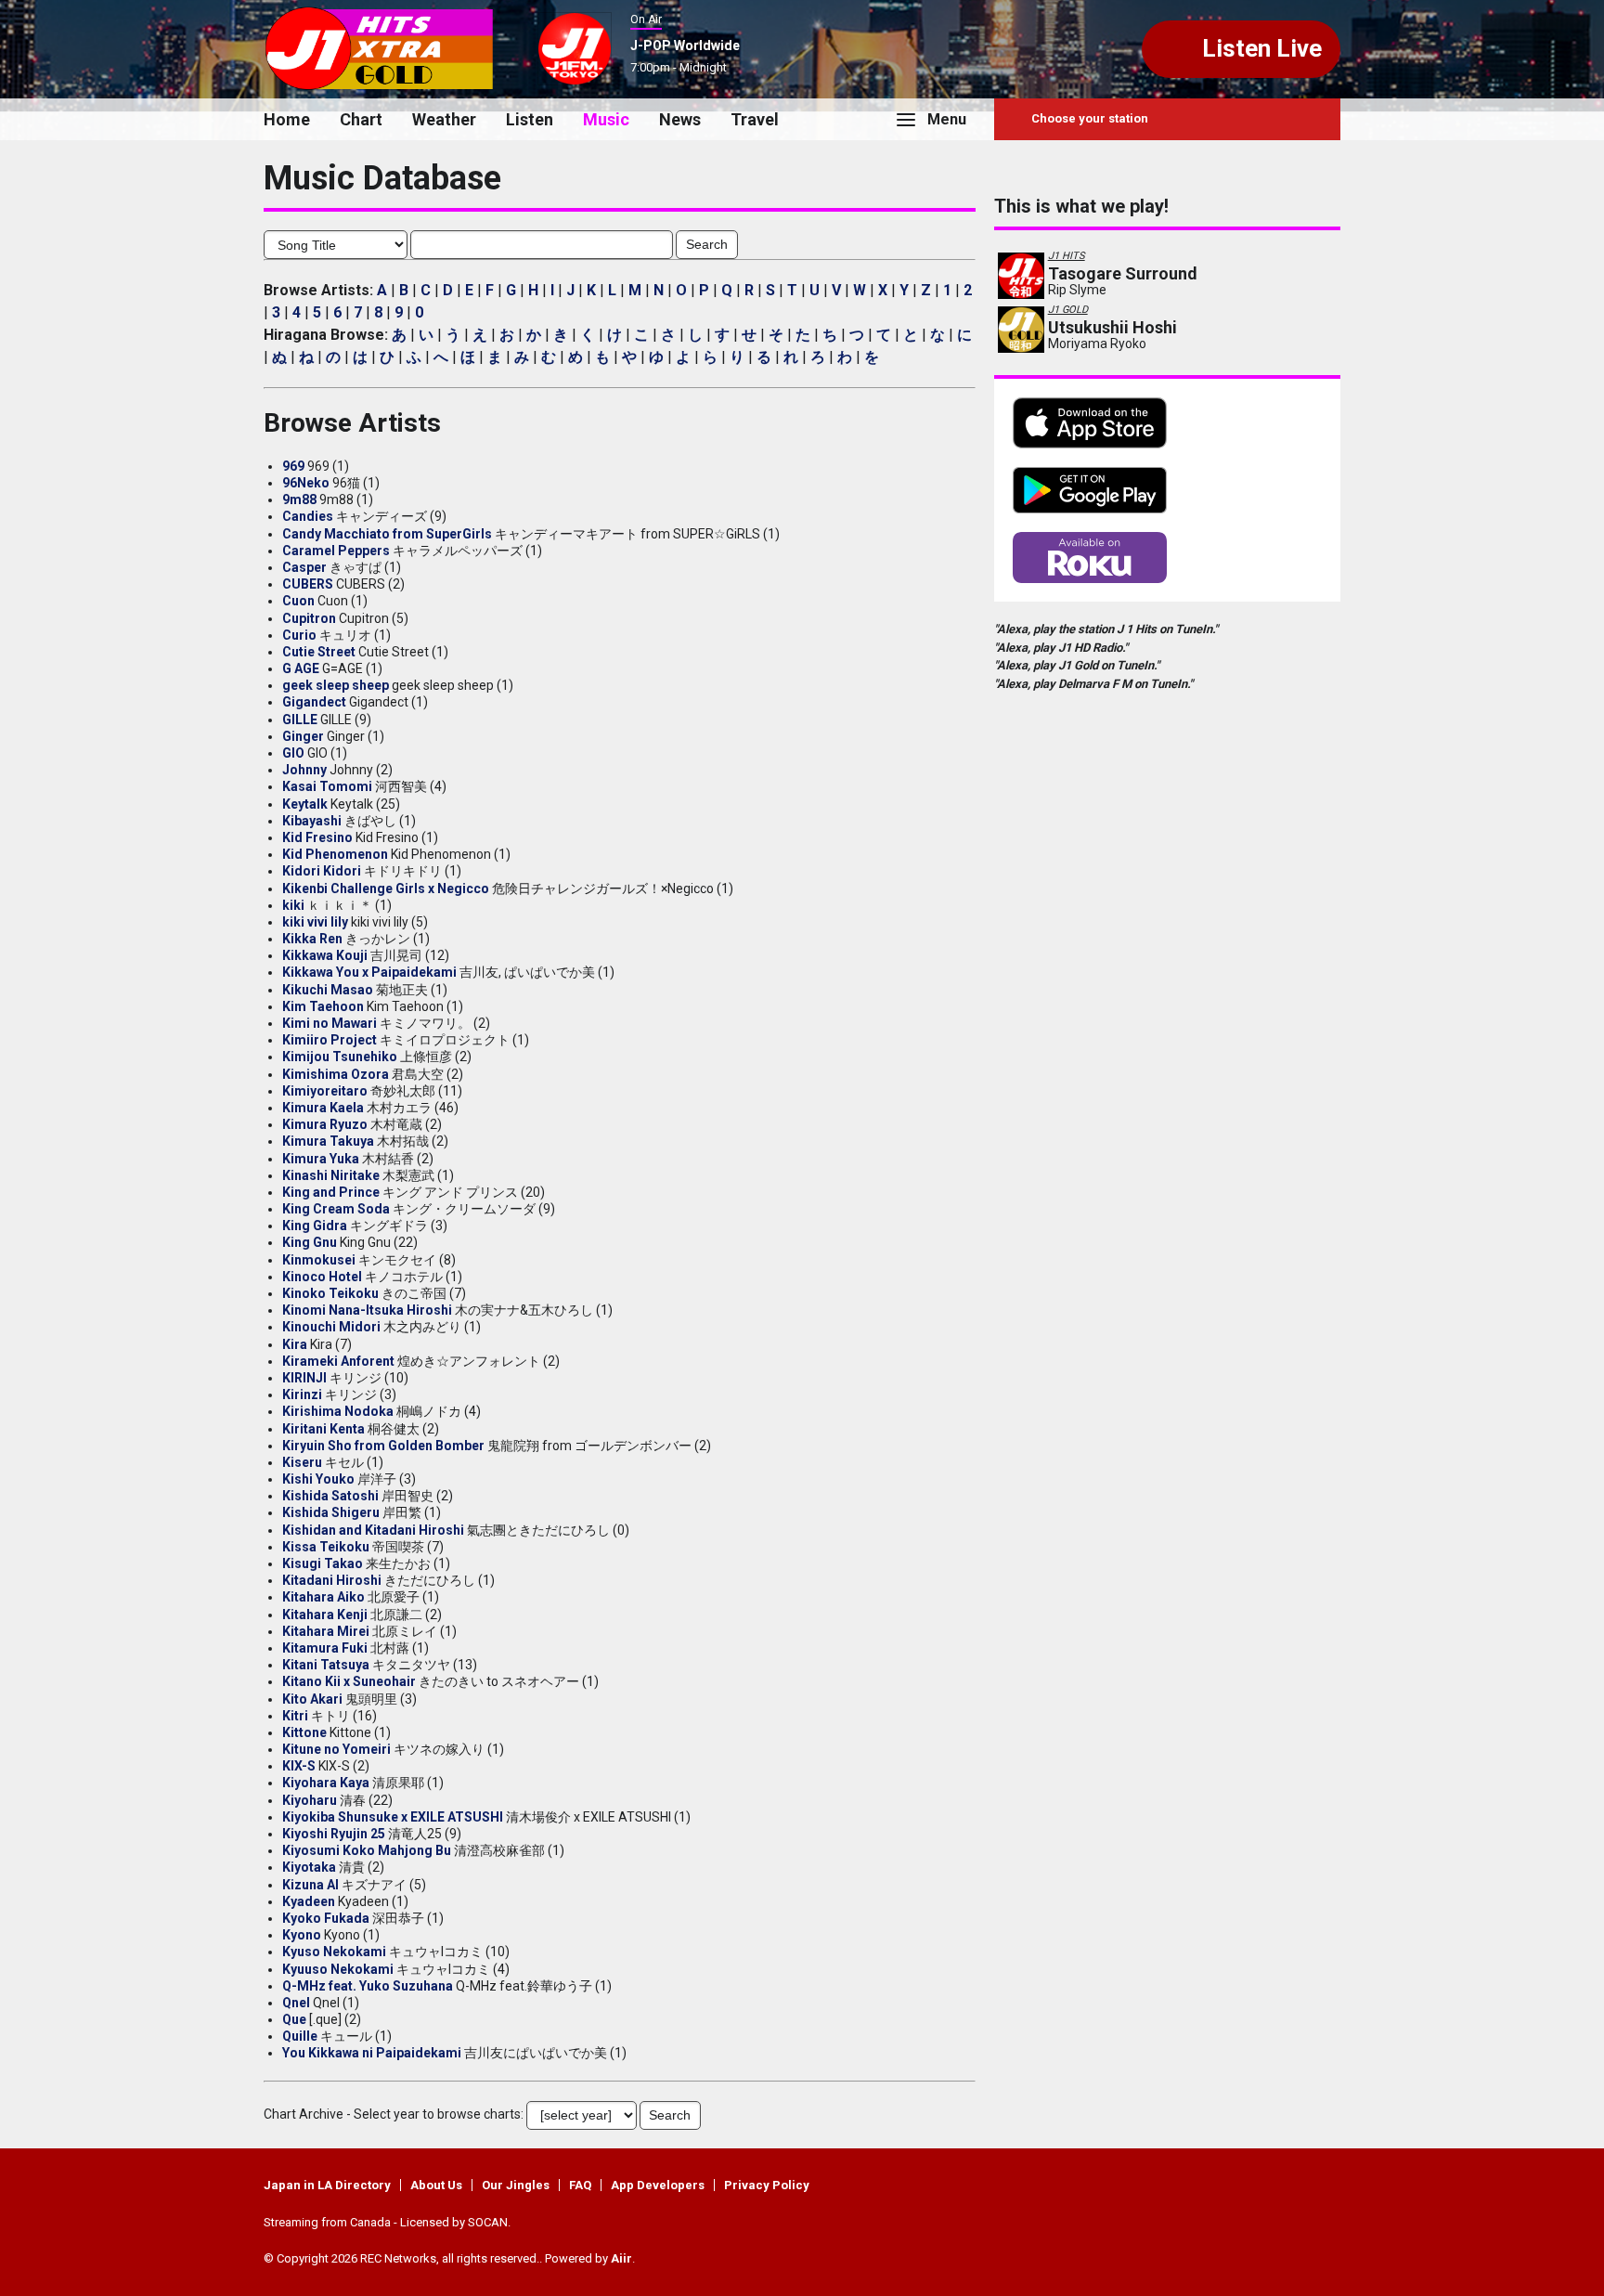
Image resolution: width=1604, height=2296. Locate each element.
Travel (755, 119)
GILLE (300, 720)
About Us (436, 2185)
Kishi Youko (318, 1479)
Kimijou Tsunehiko (340, 1057)
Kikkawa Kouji (325, 955)
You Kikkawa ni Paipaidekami (372, 2053)
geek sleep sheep (336, 685)
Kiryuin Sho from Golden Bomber (383, 1446)
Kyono (302, 1935)
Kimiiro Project (330, 1040)
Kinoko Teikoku (330, 1293)
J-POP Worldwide (685, 45)
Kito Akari (312, 1699)
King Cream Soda (336, 1209)
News (680, 119)
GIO (293, 753)
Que (294, 2019)
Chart (361, 119)
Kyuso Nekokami (334, 1952)
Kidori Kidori (322, 871)
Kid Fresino (317, 837)
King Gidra (315, 1226)
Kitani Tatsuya (326, 1665)
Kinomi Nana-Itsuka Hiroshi (367, 1310)
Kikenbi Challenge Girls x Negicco (386, 889)
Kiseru (302, 1462)
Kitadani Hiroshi (332, 1580)
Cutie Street (319, 652)
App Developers (658, 2185)
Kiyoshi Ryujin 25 (334, 1834)
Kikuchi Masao (328, 990)
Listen (530, 119)
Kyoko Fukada (326, 1918)
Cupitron (309, 618)
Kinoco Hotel (322, 1277)
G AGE (301, 668)
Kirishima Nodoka (338, 1411)
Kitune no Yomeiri (336, 1749)
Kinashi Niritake (331, 1175)
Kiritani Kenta (323, 1429)
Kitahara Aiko (323, 1597)
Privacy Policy (767, 2185)
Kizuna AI (310, 1885)
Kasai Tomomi (327, 786)
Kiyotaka (309, 1867)
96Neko (306, 483)
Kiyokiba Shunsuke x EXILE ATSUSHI (393, 1817)
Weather (444, 119)
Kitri (295, 1716)
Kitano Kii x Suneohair (349, 1681)
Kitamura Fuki (325, 1648)
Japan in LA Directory (327, 2185)
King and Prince (331, 1192)
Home (287, 119)
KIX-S (299, 1766)
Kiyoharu (310, 1800)
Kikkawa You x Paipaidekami (369, 972)
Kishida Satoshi (330, 1496)
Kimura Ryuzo (325, 1124)
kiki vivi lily (315, 922)
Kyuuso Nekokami (338, 1969)
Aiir (621, 2258)
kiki (293, 905)
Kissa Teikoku (326, 1547)
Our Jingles (516, 2185)
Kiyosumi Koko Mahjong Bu (367, 1850)
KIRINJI (304, 1378)
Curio (299, 635)
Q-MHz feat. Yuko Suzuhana (368, 1986)
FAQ (580, 2185)
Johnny (304, 770)
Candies (308, 516)
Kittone (304, 1732)
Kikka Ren (312, 939)
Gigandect (314, 702)
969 (293, 466)
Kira (295, 1344)
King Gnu (310, 1242)
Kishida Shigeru (331, 1512)
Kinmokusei (319, 1260)
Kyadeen (309, 1901)
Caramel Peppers (336, 551)
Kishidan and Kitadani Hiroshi (373, 1530)
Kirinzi (302, 1394)
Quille (300, 2036)
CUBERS (308, 584)
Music (606, 119)
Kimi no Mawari (330, 1023)
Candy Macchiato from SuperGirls (387, 534)
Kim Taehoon (323, 1006)
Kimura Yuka (321, 1159)
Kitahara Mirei (326, 1631)
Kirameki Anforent (338, 1361)
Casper (304, 567)
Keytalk (305, 804)
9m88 (299, 499)
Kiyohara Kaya (326, 1783)
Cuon (298, 601)
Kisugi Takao (323, 1563)
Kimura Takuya (328, 1141)
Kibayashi (312, 821)
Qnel (296, 2003)
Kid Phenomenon (335, 854)
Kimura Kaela (323, 1108)
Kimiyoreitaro (325, 1091)
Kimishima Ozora (336, 1074)
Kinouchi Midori (331, 1327)
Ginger (303, 736)
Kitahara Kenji (325, 1615)
